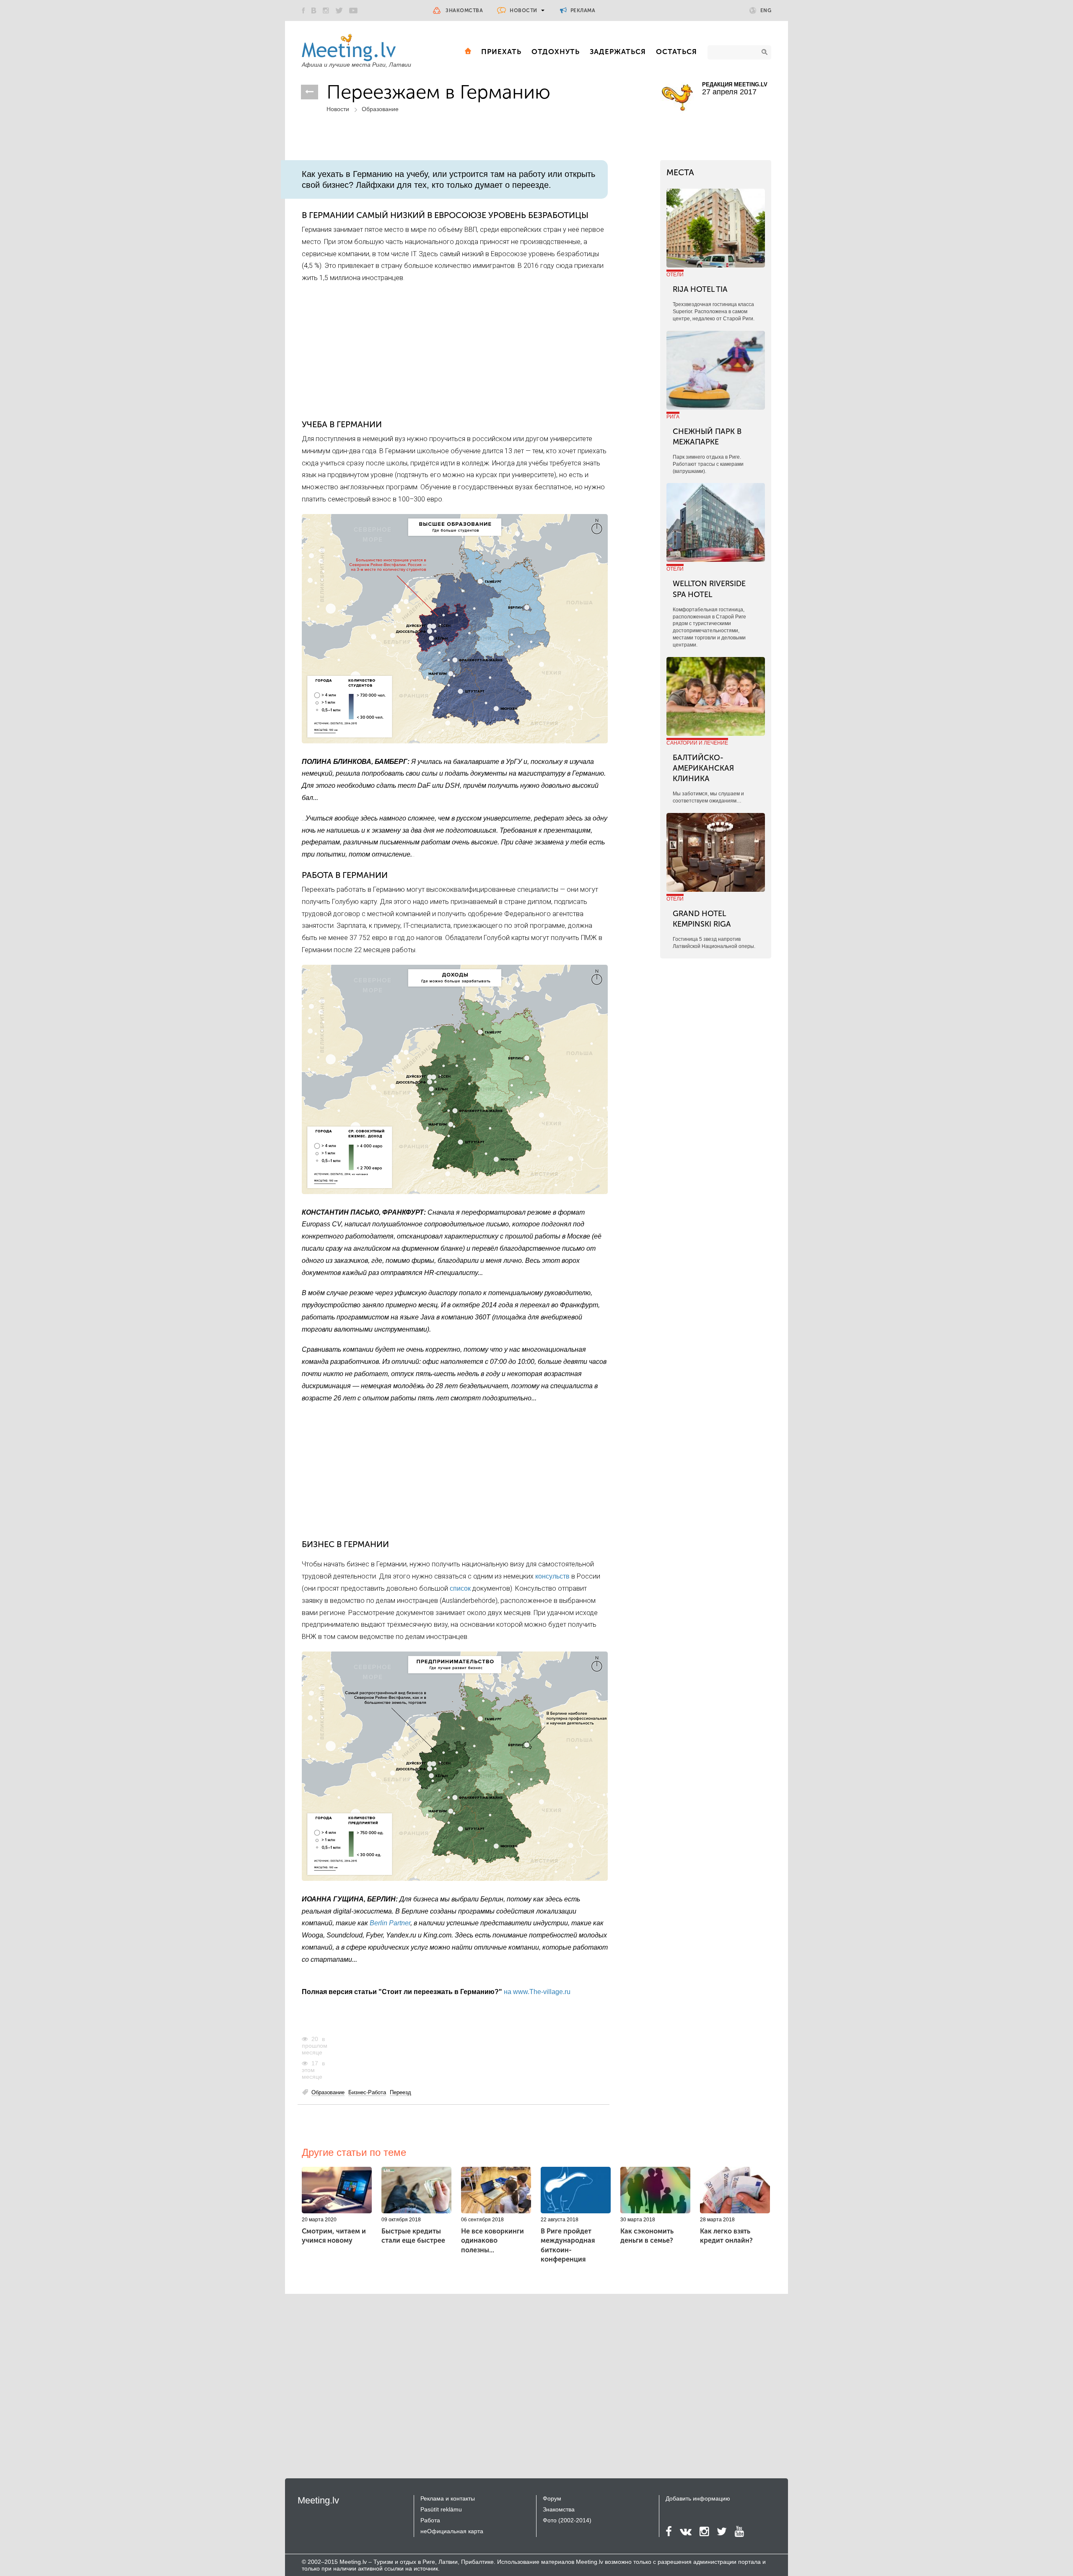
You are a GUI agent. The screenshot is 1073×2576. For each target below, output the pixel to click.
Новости (524, 10)
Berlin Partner (390, 1923)
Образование (380, 109)
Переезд (400, 2092)
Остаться (676, 52)
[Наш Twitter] (339, 10)
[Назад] (310, 92)
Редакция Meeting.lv (735, 84)
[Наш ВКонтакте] (314, 10)
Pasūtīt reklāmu (441, 2509)
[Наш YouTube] (353, 10)
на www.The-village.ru (537, 1992)
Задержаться (618, 52)
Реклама (582, 10)
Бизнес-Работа (367, 2092)
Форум (552, 2498)
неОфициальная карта (452, 2531)
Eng (766, 10)
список (460, 1588)
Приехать (501, 52)
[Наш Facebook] (303, 10)
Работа (430, 2520)
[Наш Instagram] (326, 10)
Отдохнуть (556, 52)
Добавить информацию (698, 2498)
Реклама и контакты (448, 2498)
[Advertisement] (455, 351)
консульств (552, 1576)
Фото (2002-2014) (567, 2520)
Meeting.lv (318, 2500)
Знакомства (464, 10)
